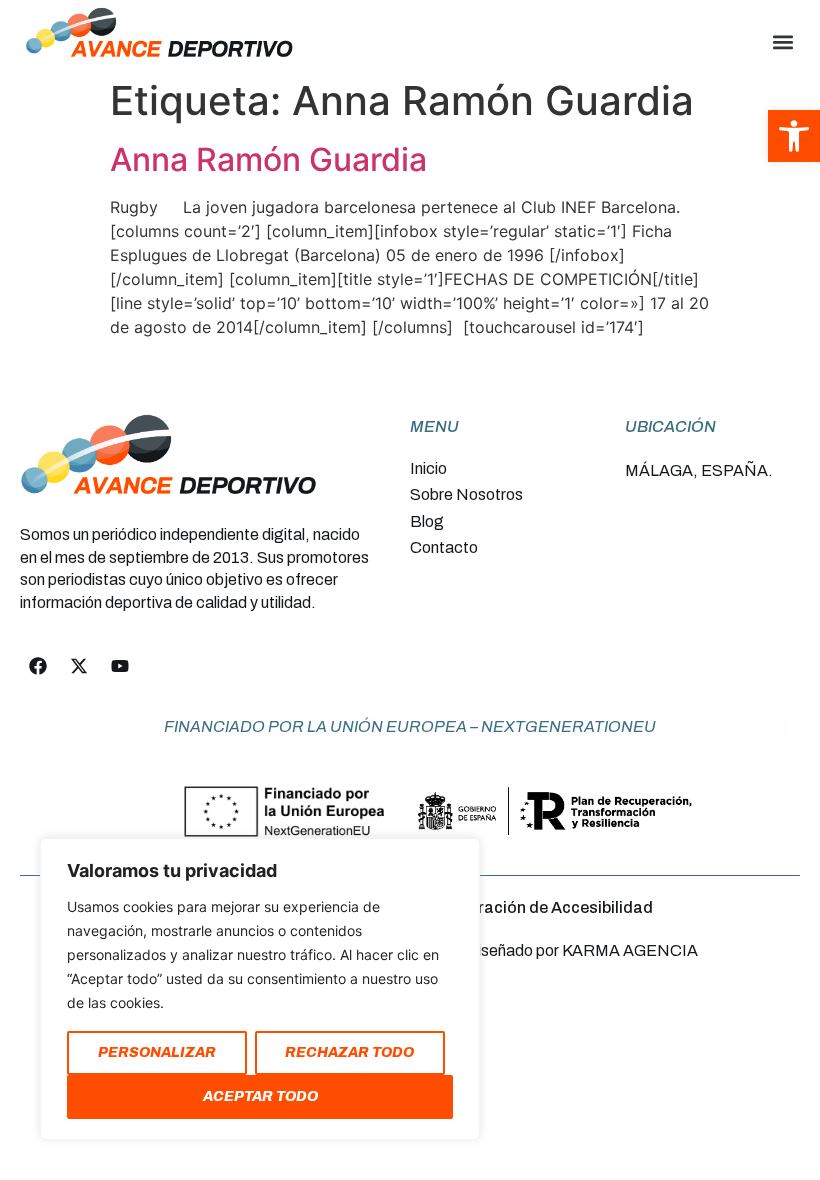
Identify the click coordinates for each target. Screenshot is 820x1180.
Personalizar (157, 1052)
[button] (783, 42)
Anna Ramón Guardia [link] (268, 159)
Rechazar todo (349, 1052)
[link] (794, 136)
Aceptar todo (260, 1096)
